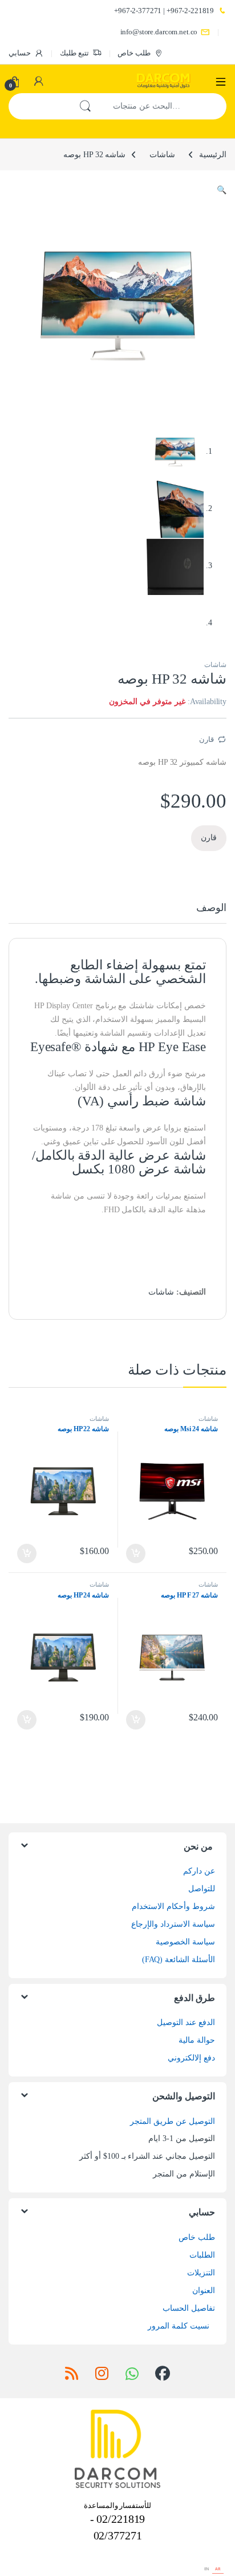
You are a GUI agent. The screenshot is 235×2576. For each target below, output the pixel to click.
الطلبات (202, 2255)
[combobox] (164, 106)
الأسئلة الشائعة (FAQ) (179, 1960)
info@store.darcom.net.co (159, 32)
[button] (222, 190)
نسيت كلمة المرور (179, 2326)
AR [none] (218, 2569)
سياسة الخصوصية (185, 1942)
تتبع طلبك (74, 53)
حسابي (20, 53)
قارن (206, 739)
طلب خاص (134, 53)
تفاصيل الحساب (189, 2308)
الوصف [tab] (211, 908)
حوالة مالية (197, 2040)
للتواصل (202, 1889)
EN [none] (207, 2569)
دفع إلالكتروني (191, 2058)
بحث (85, 106)
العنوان (204, 2291)
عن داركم (199, 1871)
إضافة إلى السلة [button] (136, 1553)
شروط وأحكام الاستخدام (173, 1906)
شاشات (162, 155)
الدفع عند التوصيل (186, 2022)
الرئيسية (213, 155)
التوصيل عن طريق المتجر (173, 2121)
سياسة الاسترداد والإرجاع (173, 1924)
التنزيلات (201, 2273)
